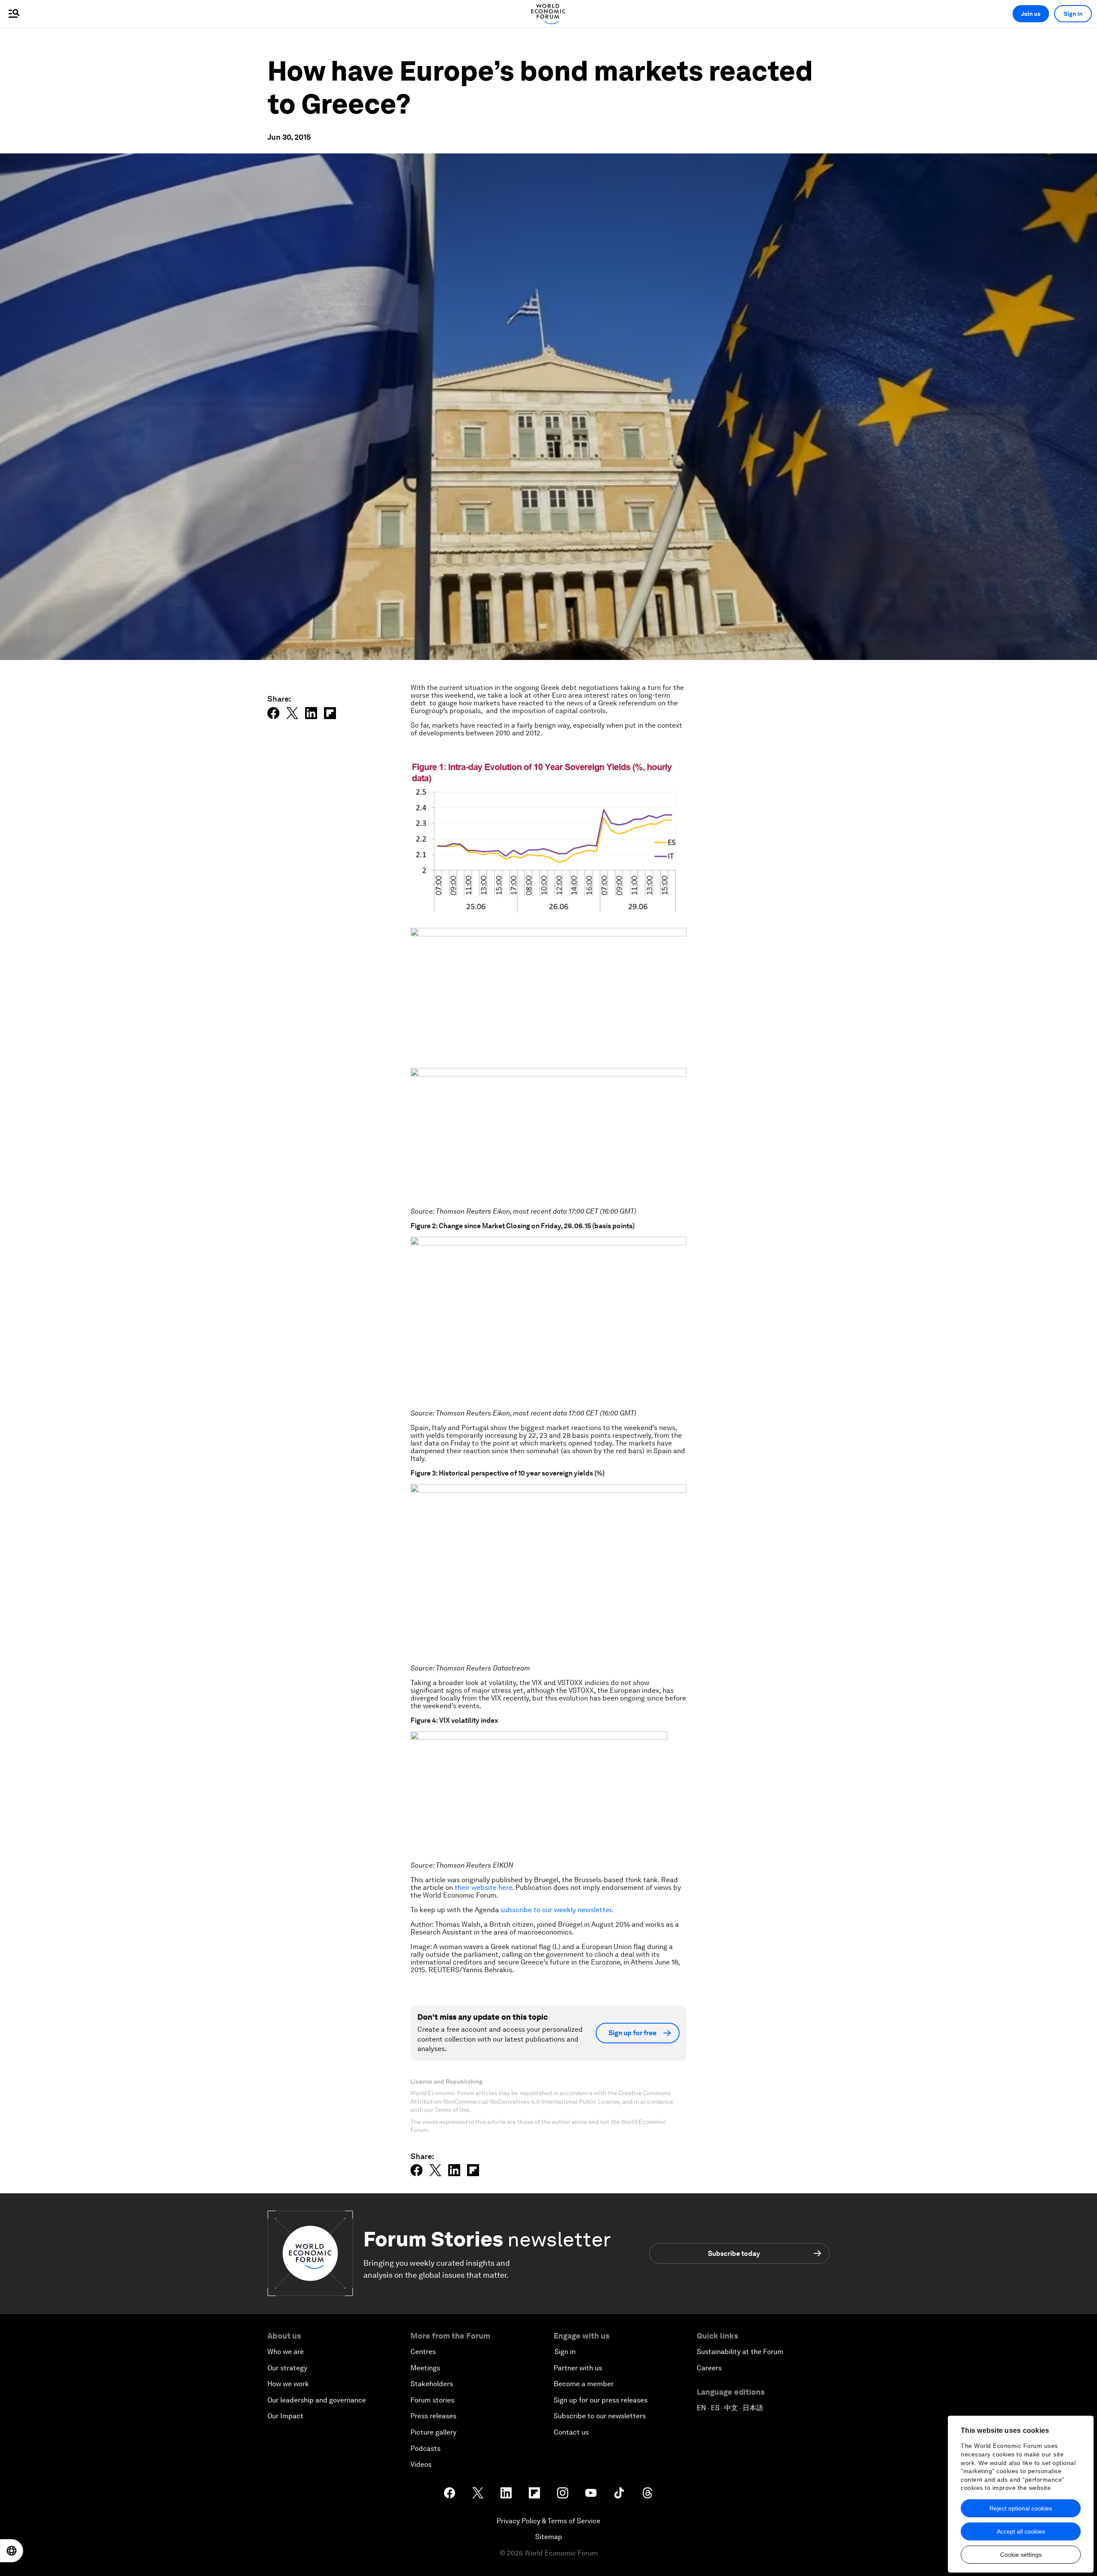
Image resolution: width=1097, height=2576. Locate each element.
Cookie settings (1021, 2555)
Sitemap (549, 2537)
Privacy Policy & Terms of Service (548, 2521)
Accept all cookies (1021, 2531)
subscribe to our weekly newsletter (556, 1910)
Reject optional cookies (1021, 2508)
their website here (483, 1888)
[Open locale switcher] (12, 2551)
